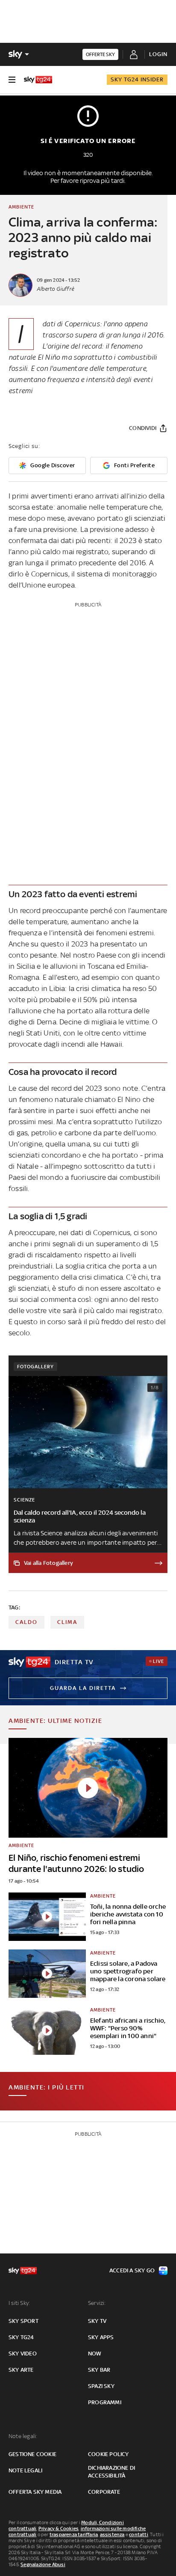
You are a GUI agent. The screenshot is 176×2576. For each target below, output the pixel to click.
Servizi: (97, 2303)
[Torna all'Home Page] (38, 80)
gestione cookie (32, 2454)
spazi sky (101, 2386)
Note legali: (23, 2436)
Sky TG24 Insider (137, 79)
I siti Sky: (19, 2303)
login (158, 54)
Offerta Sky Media (35, 2492)
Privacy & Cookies (59, 2528)
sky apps (101, 2337)
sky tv (97, 2321)
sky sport (23, 2321)
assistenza (112, 2534)
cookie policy (109, 2454)
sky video (23, 2354)
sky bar (99, 2370)
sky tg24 (21, 2337)
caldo (26, 1622)
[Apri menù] (12, 80)
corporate (104, 2492)
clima (67, 1622)
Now (95, 2354)
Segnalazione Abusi (43, 2564)
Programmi (105, 2402)
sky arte (21, 2370)
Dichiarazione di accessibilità (111, 2472)
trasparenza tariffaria (74, 2534)
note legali (25, 2470)
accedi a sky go (132, 2270)
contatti (139, 2534)
